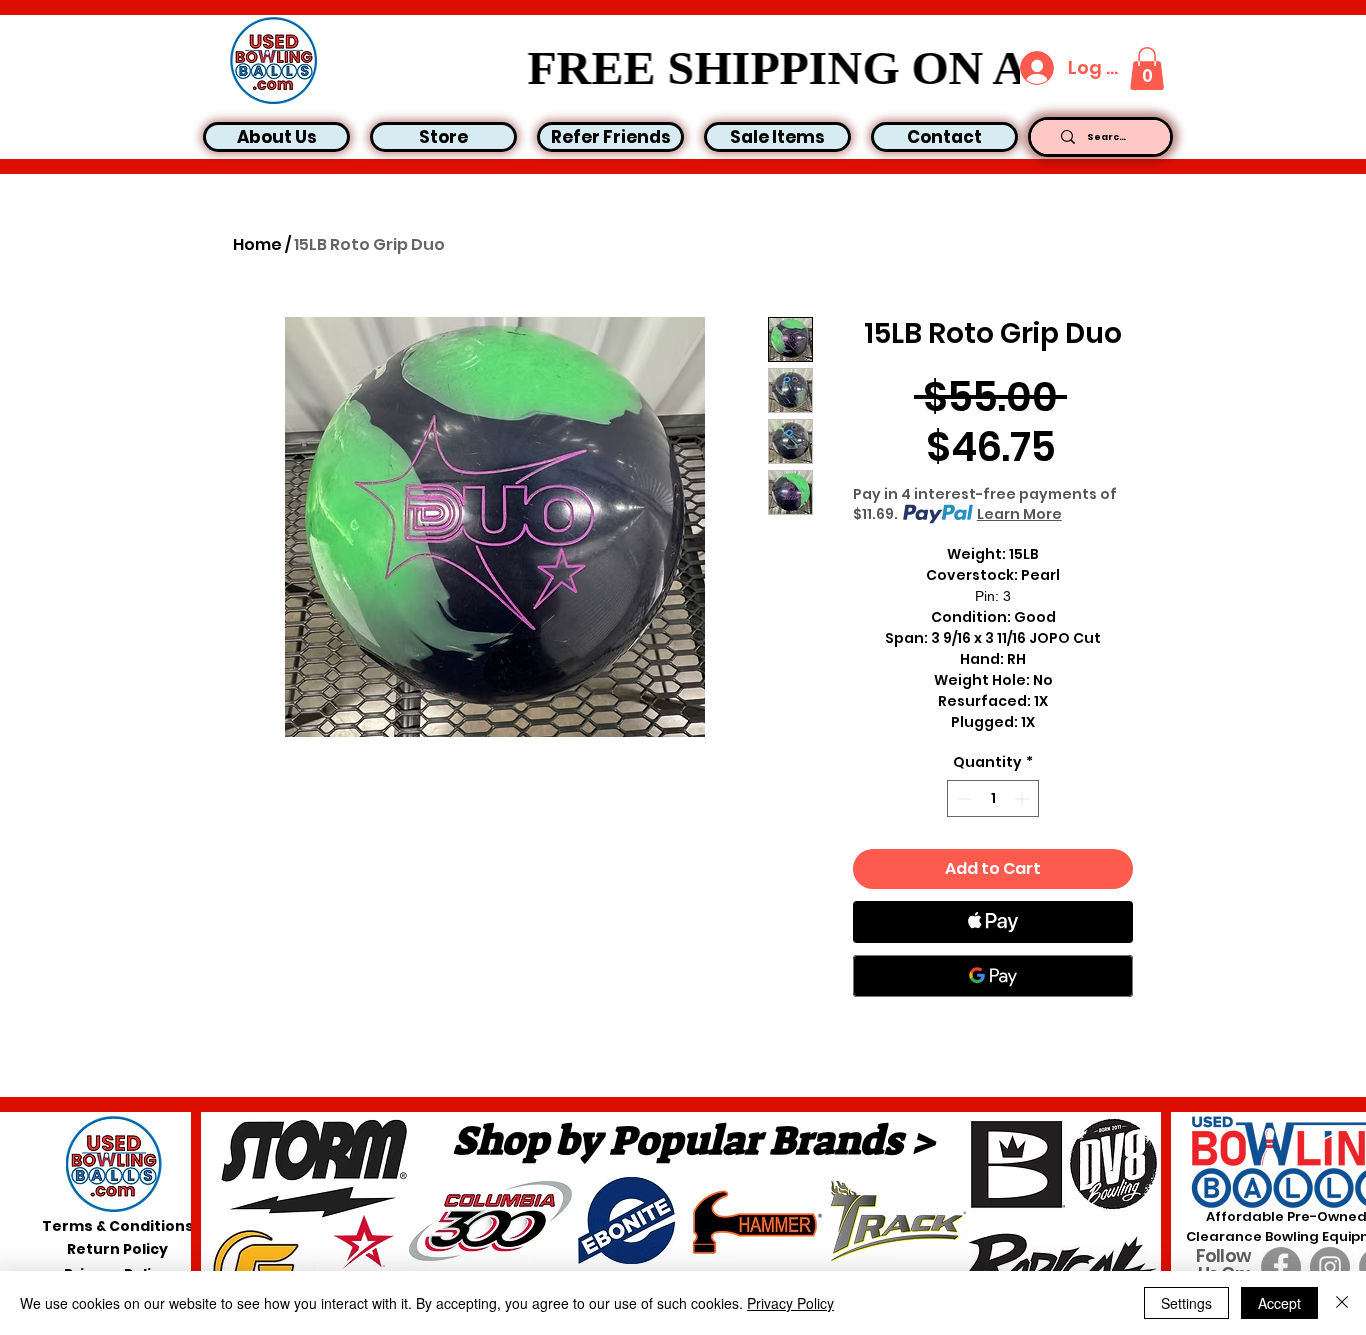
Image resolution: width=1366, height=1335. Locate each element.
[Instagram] (1330, 1267)
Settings (1186, 1303)
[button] (1147, 68)
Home (257, 244)
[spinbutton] (993, 798)
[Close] (1342, 1303)
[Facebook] (1281, 1267)
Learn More (1019, 514)
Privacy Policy (790, 1303)
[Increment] (1023, 798)
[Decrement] (962, 798)
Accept (1279, 1303)
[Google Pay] (993, 976)
